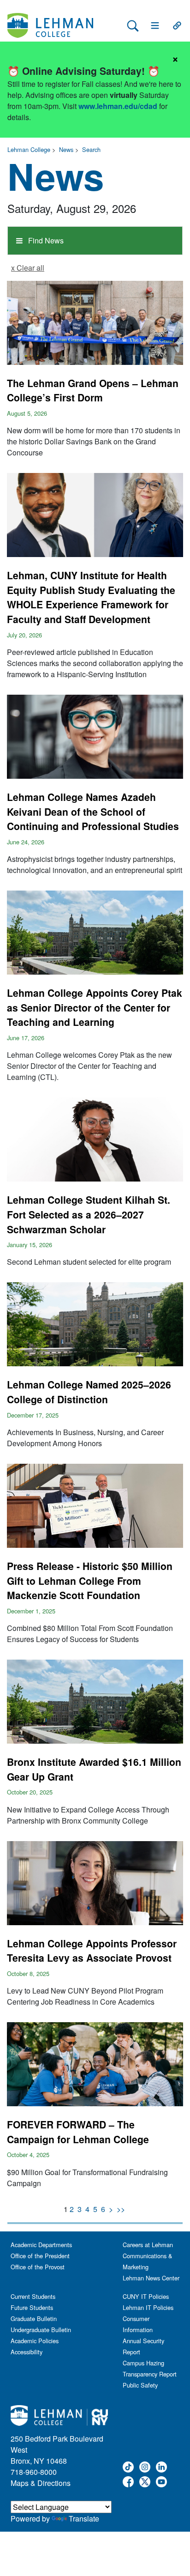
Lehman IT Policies (148, 2307)
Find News (45, 240)
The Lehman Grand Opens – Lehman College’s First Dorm (93, 390)
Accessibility (27, 2352)
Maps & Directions (41, 2483)
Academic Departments (41, 2245)
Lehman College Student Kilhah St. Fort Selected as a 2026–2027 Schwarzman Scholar (89, 1214)
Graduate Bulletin (34, 2318)
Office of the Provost (38, 2267)
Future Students (32, 2307)
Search (91, 149)
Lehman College (29, 149)
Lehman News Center (151, 2278)
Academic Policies (35, 2341)
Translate (84, 2518)
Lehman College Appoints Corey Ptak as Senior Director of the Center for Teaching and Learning (95, 1007)
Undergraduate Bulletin (41, 2330)
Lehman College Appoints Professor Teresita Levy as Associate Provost (92, 1951)
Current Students (33, 2296)
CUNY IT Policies (146, 2296)
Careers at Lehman (148, 2245)
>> (121, 2209)
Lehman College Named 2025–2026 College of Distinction (89, 1392)
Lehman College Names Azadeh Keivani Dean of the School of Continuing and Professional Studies (93, 811)
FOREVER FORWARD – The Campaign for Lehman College (78, 2132)
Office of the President (40, 2256)
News (66, 149)
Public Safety (140, 2385)
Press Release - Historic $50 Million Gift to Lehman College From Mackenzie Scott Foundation (90, 1580)
